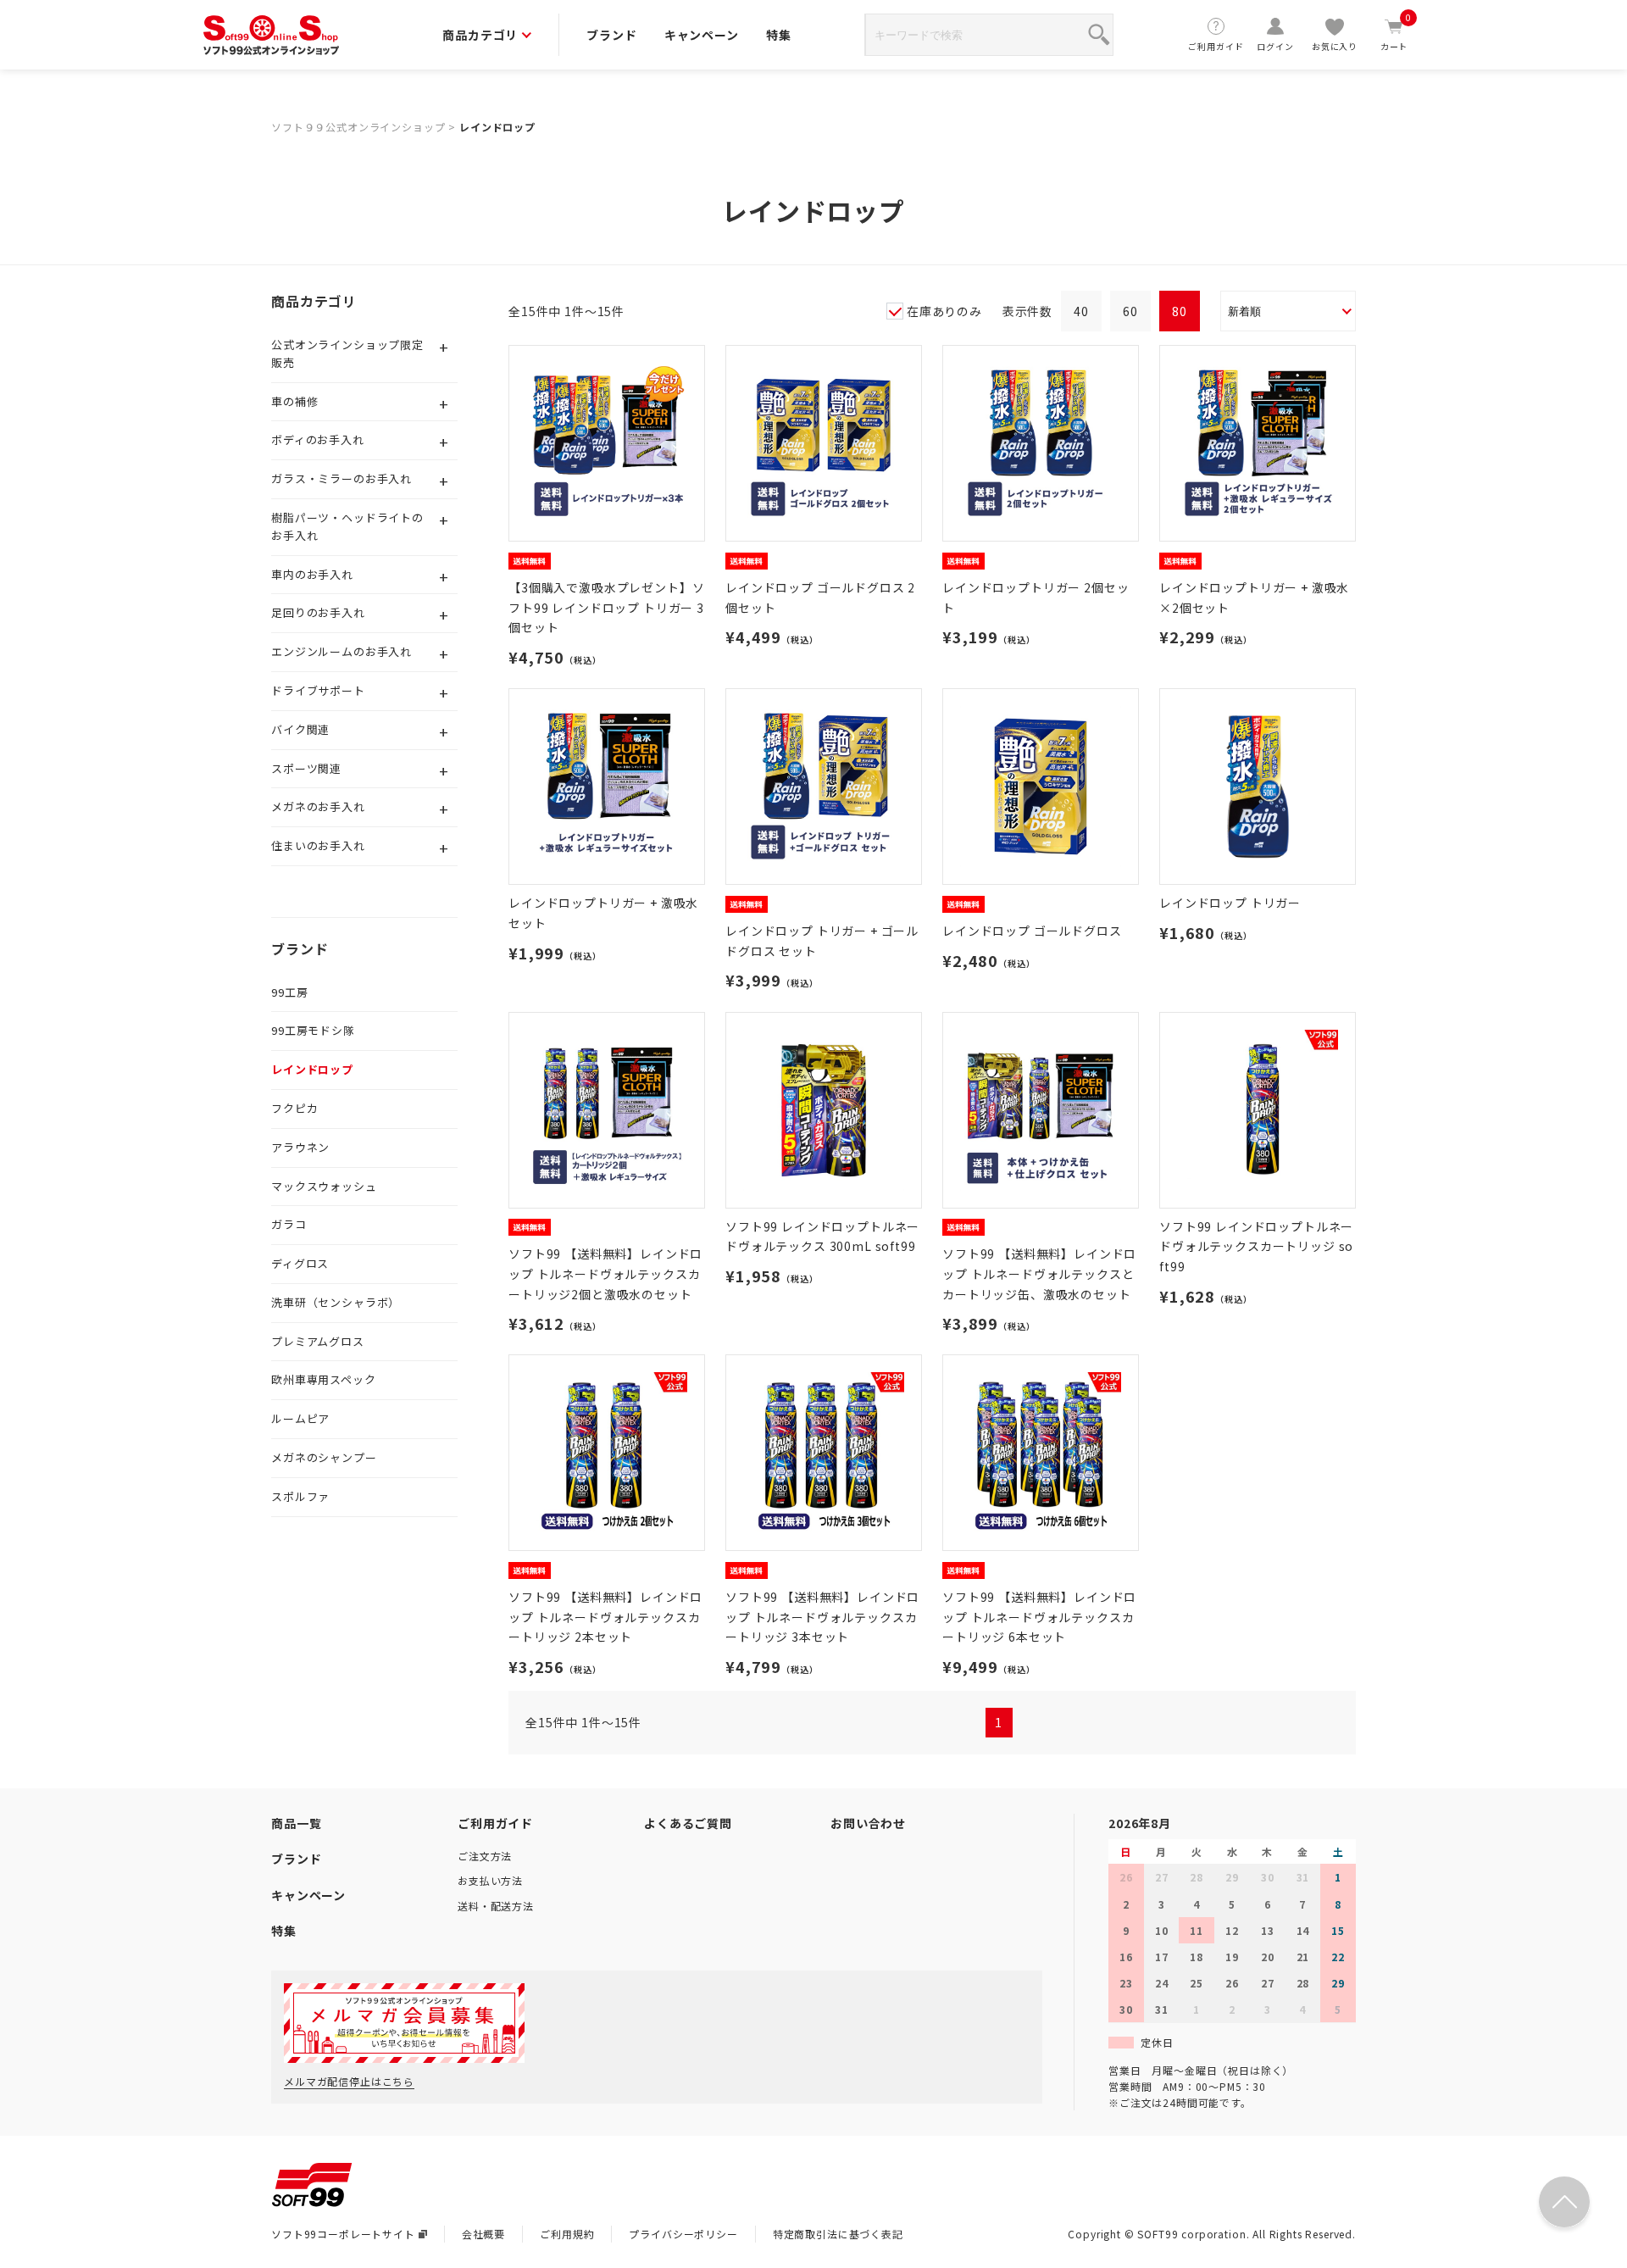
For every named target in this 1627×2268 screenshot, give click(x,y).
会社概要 (483, 2234)
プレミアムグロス (318, 1341)
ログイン (1275, 46)
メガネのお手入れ (318, 806)
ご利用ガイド (1216, 46)
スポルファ (300, 1496)
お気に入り (1335, 46)
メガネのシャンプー (324, 1457)
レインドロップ (497, 127)
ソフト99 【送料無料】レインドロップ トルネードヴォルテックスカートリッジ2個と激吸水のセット (605, 1274)
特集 (779, 35)
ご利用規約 (567, 2234)
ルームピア (300, 1418)
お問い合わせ (868, 1823)
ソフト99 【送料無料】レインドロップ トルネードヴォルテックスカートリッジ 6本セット (1039, 1617)
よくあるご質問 (688, 1823)
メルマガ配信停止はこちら (349, 2081)
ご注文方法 (485, 1856)
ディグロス (300, 1263)
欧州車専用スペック (324, 1379)
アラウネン (300, 1147)
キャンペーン (702, 35)
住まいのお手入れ (318, 845)
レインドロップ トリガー (1230, 903)
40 (1081, 311)
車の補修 (294, 401)
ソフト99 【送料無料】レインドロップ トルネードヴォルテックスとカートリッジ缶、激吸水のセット (1039, 1274)
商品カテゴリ (480, 35)
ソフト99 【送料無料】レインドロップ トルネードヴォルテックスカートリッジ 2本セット (605, 1617)
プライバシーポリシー (683, 2234)
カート (1396, 34)
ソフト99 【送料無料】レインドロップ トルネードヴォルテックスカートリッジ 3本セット (822, 1617)
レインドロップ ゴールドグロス (1032, 931)
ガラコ (289, 1224)
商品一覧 (296, 1823)
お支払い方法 (490, 1880)
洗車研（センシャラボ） (336, 1302)
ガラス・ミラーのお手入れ (342, 478)
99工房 (289, 992)
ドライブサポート (318, 690)
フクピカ (294, 1108)
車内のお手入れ (312, 574)
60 (1130, 311)
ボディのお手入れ (318, 439)
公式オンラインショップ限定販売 (347, 353)
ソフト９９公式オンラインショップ (358, 127)
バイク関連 (300, 729)
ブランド (611, 35)
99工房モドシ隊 (313, 1030)
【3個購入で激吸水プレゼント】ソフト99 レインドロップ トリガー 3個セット (606, 608)
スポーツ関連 (306, 768)
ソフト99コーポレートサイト (343, 2234)
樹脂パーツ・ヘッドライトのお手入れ (347, 526)
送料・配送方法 (496, 1906)
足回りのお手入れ (318, 612)
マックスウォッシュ (324, 1186)
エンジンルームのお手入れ (342, 651)
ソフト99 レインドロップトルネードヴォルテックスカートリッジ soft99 (1256, 1247)
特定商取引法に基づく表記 (838, 2234)
